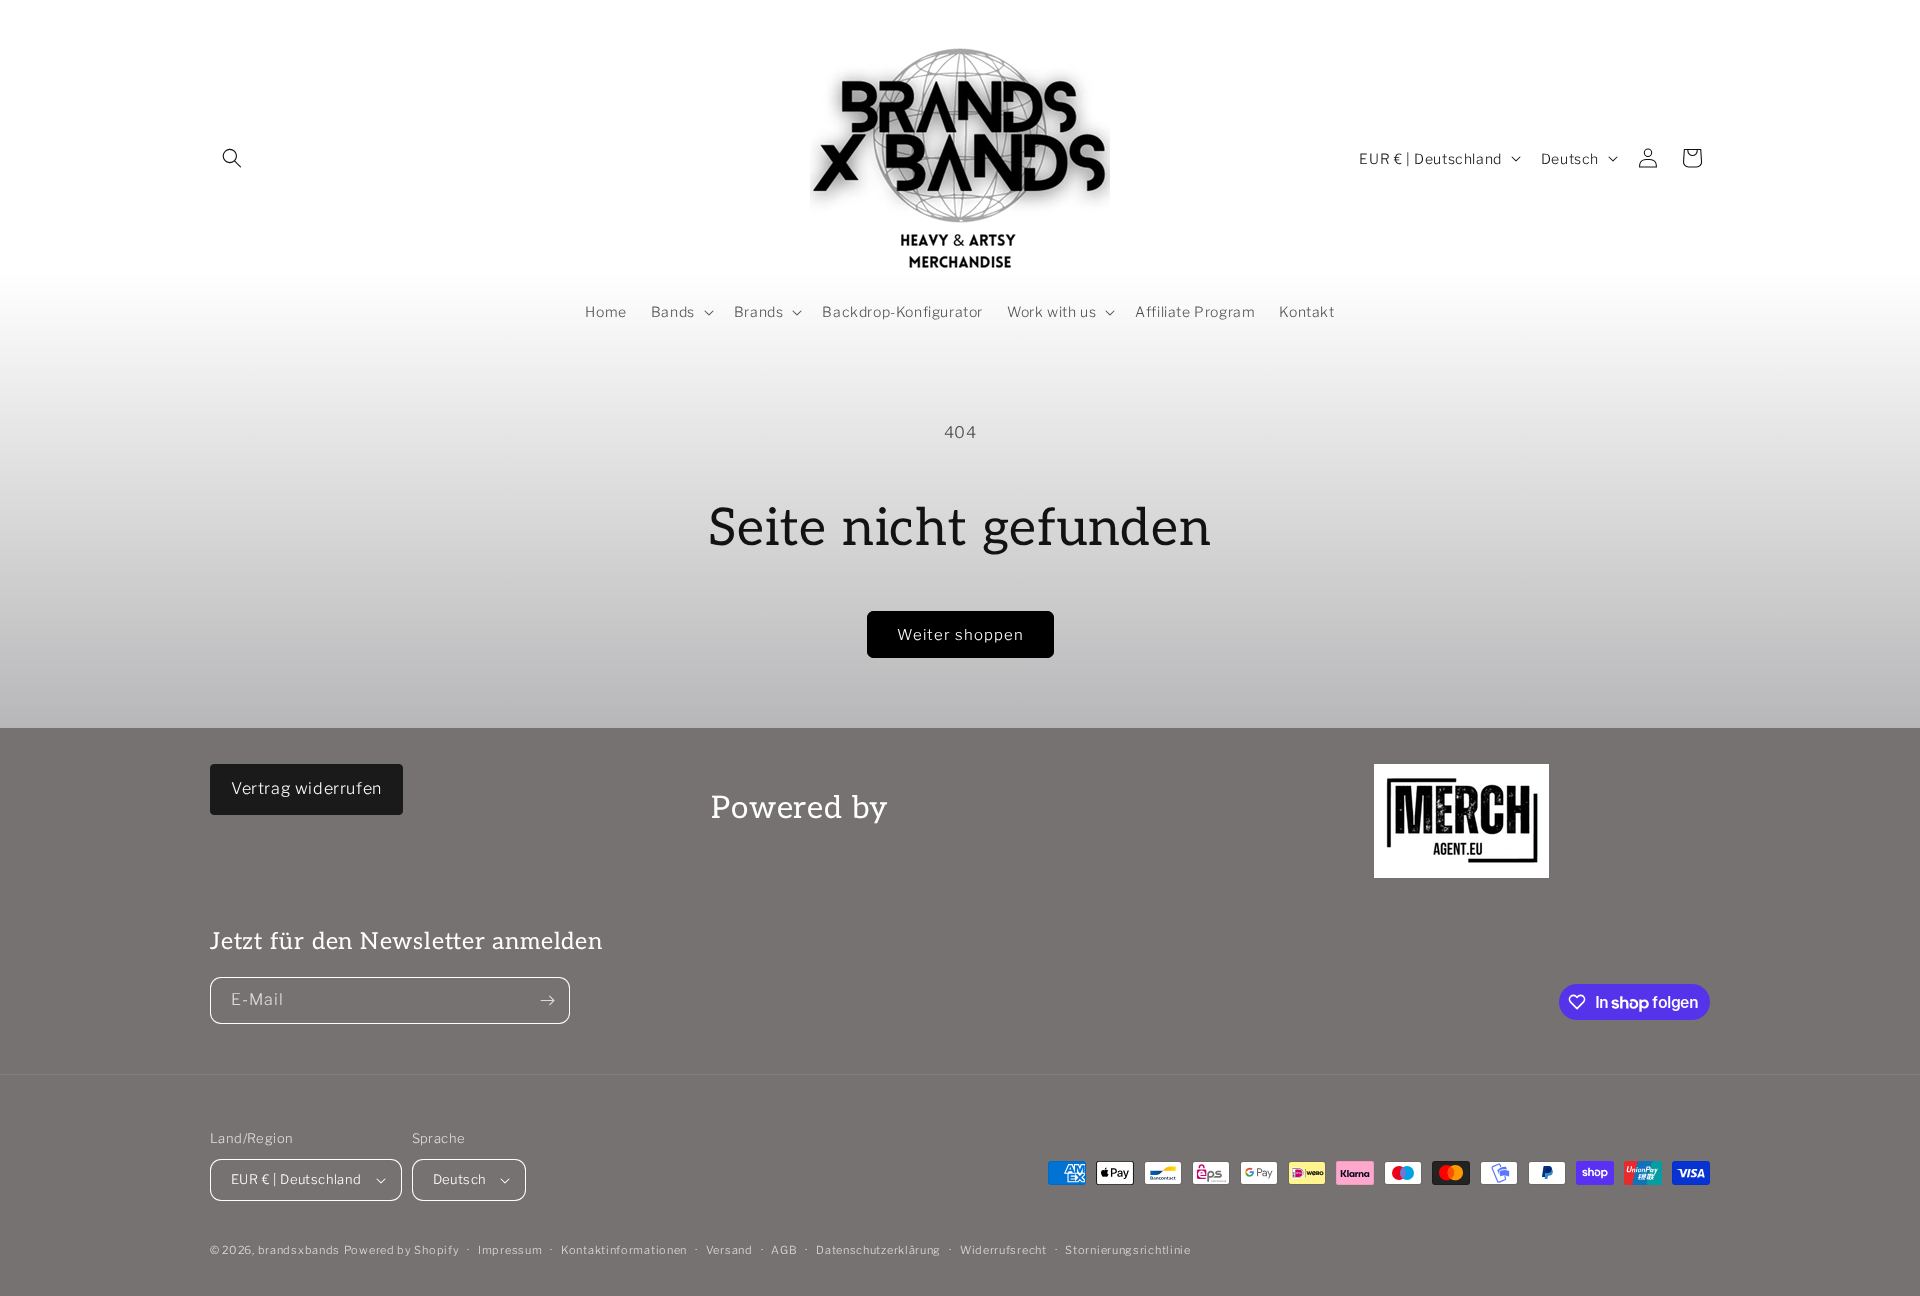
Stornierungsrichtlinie (1127, 1250)
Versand (729, 1250)
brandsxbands (299, 1250)
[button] (232, 158)
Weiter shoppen (960, 635)
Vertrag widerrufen (306, 788)
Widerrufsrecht (1003, 1250)
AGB (784, 1250)
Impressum (510, 1250)
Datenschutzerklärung (878, 1250)
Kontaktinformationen (624, 1250)
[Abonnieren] (547, 1000)
